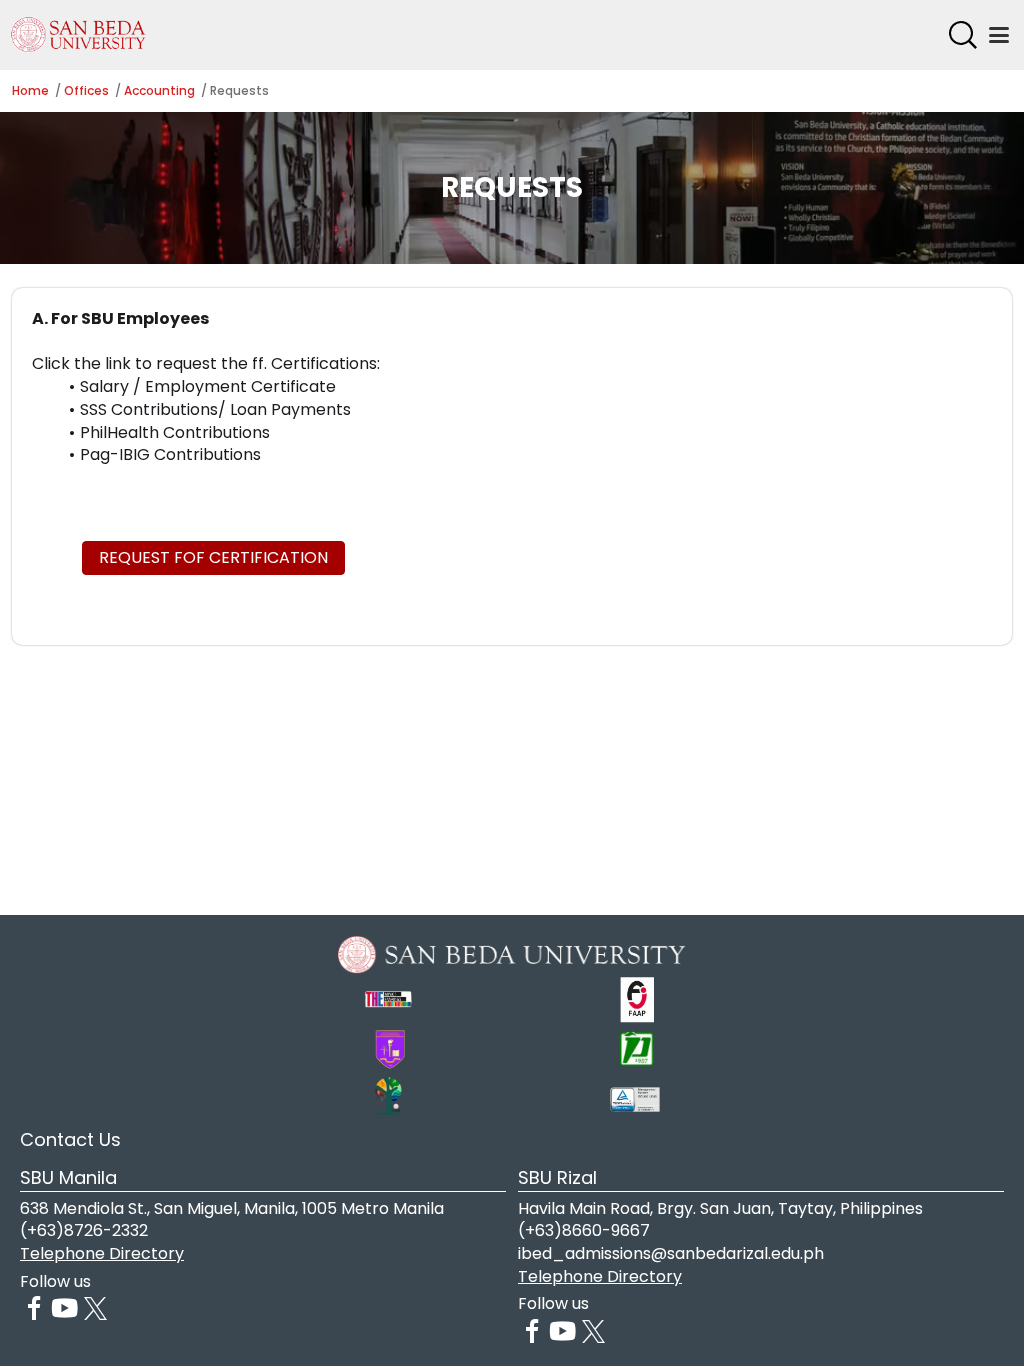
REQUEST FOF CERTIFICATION (213, 557)
